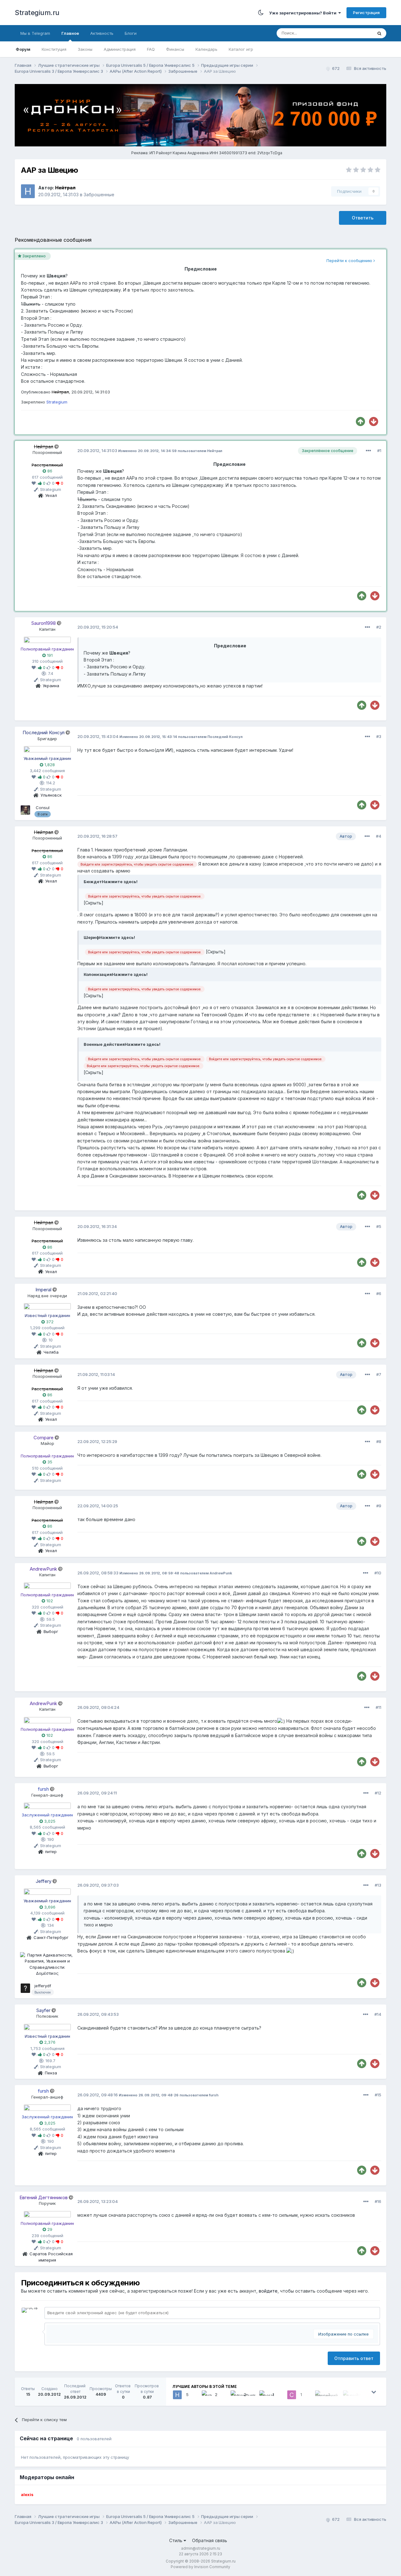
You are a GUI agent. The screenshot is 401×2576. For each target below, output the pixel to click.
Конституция (54, 49)
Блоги (131, 33)
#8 (379, 1441)
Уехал (51, 495)
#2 (379, 627)
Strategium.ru (37, 13)
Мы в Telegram (35, 33)
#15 (378, 2095)
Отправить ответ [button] (354, 2358)
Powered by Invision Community (200, 2567)
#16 (378, 2201)
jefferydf (43, 1986)
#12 (378, 1793)
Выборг (51, 1631)
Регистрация (366, 13)
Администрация (120, 49)
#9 (379, 1506)
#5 (379, 1226)
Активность (102, 33)
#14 (378, 2014)
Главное (70, 33)
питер (51, 1852)
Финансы (175, 49)
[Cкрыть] (94, 903)
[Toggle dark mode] (261, 13)
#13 (378, 1885)
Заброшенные (99, 195)
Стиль (176, 2540)
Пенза (51, 2073)
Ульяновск (51, 795)
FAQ (151, 49)
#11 (378, 1707)
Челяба (51, 1352)
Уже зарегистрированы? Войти (304, 13)
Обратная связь (210, 2540)
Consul (43, 808)
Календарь (206, 49)
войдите (268, 2291)
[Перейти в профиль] (47, 640)
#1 (379, 450)
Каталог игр (241, 49)
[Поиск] (379, 33)
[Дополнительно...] (368, 451)
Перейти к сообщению (350, 261)
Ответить (363, 218)
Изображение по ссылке (344, 2334)
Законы (85, 49)
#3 (379, 736)
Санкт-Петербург (51, 1937)
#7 (379, 1374)
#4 (379, 836)
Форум (23, 49)
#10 (378, 1573)
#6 (379, 1293)
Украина (51, 686)
